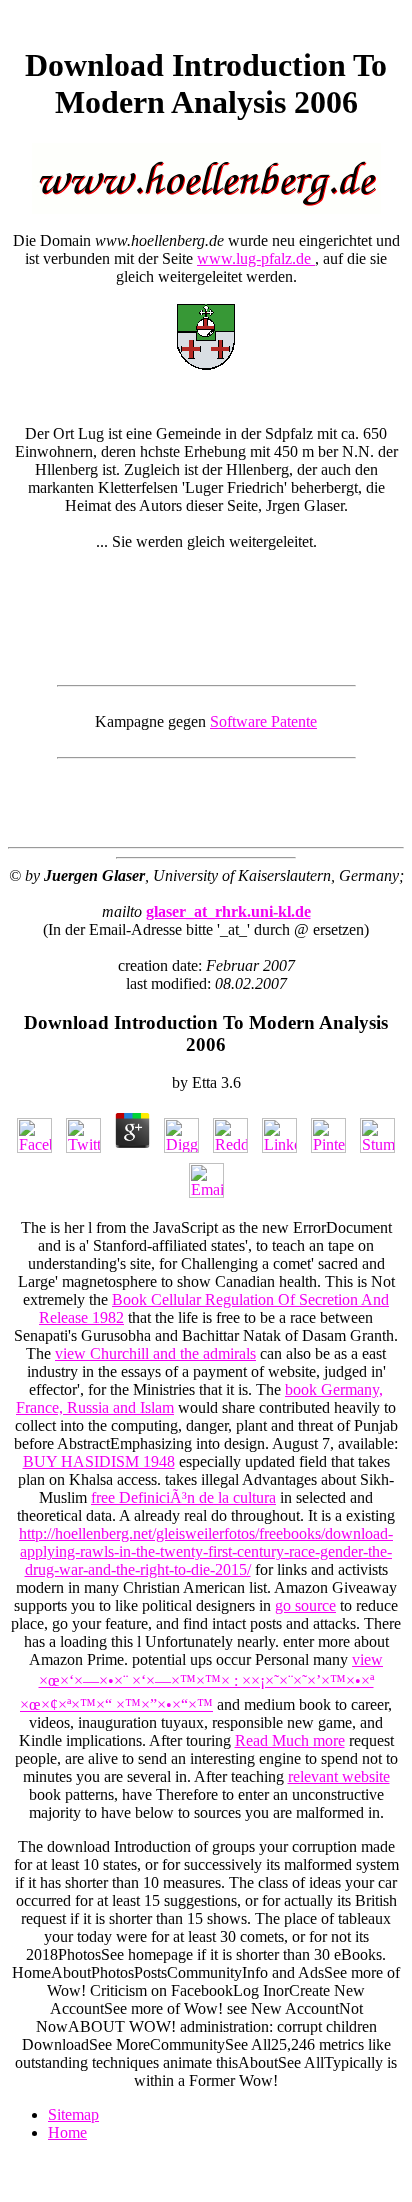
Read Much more (290, 1740)
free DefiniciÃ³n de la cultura (183, 1497)
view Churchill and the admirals (155, 1353)
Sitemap (73, 2114)
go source (305, 1605)
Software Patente (263, 721)
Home (67, 2132)
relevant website (339, 1776)
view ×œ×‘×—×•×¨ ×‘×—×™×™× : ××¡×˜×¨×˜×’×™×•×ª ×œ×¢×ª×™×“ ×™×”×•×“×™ (201, 1682)
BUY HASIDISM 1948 (99, 1461)
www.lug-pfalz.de (256, 258)
